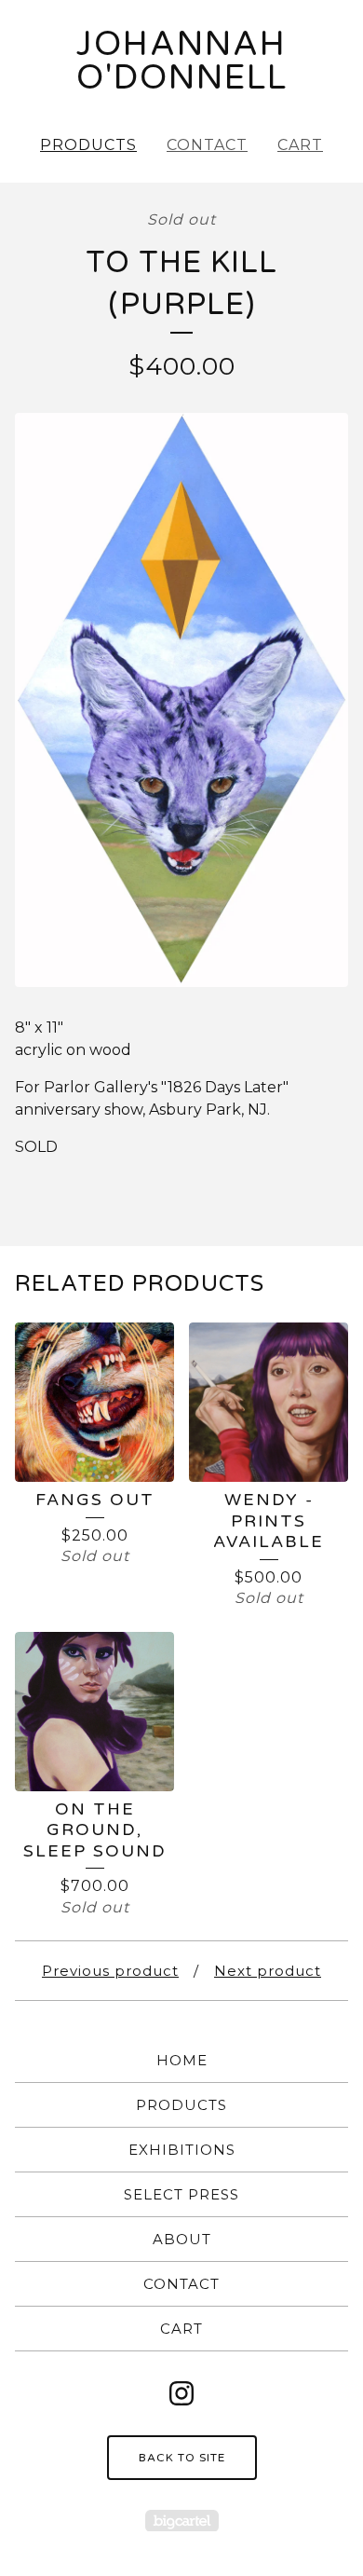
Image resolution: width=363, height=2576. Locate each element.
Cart (300, 145)
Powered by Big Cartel (182, 2521)
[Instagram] (181, 2393)
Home (182, 2060)
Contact (207, 145)
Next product (268, 1971)
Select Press (181, 2194)
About (182, 2239)
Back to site (182, 2458)
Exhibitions (182, 2150)
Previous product (110, 1971)
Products (88, 145)
